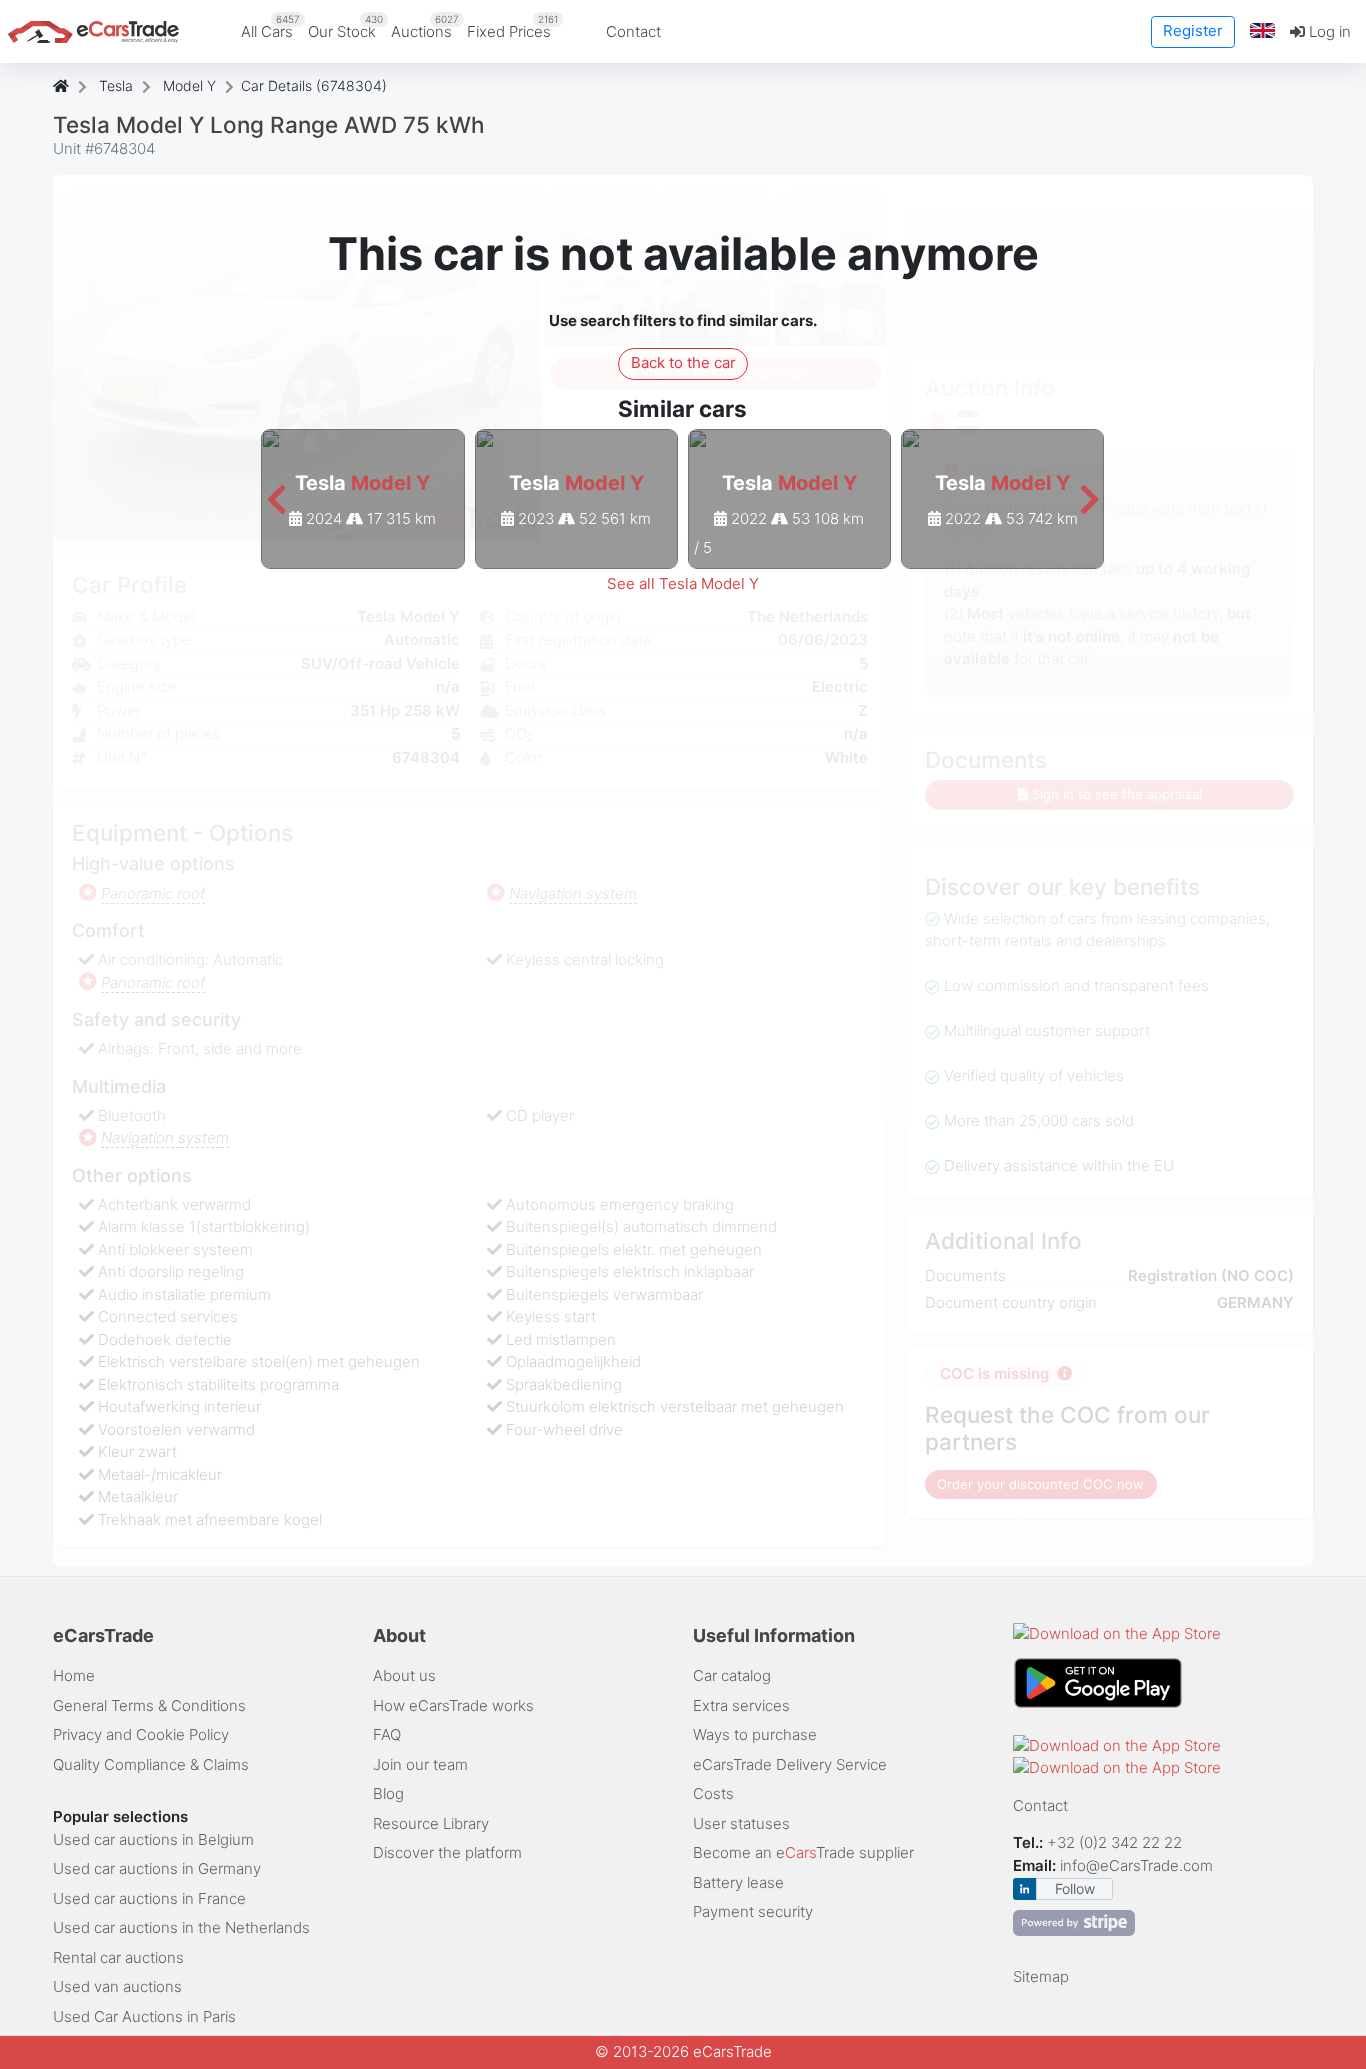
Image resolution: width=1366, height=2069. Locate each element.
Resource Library (431, 1823)
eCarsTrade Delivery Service (790, 1764)
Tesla (116, 85)
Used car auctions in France (149, 1898)
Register (1193, 30)
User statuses (741, 1823)
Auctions (425, 27)
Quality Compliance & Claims (151, 1764)
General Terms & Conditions (149, 1705)
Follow (1075, 1888)
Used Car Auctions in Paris (144, 2016)
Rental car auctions (118, 1957)
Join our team (420, 1764)
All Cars (270, 27)
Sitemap (1041, 1976)
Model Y (189, 85)
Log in (1328, 31)
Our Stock (345, 27)
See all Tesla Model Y (683, 583)
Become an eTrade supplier (803, 1852)
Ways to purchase (755, 1734)
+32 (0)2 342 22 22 (1116, 1842)
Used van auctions (117, 1986)
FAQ (387, 1734)
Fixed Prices (512, 27)
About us (404, 1675)
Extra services (741, 1705)
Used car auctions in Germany (157, 1868)
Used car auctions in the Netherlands (181, 1927)
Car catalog (732, 1675)
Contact (633, 31)
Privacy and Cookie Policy (141, 1734)
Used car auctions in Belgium (153, 1839)
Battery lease (738, 1882)
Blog (388, 1793)
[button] (1263, 31)
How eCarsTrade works (453, 1705)
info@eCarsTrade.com (1136, 1865)
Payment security (753, 1911)
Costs (713, 1793)
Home (74, 1675)
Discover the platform (447, 1852)
